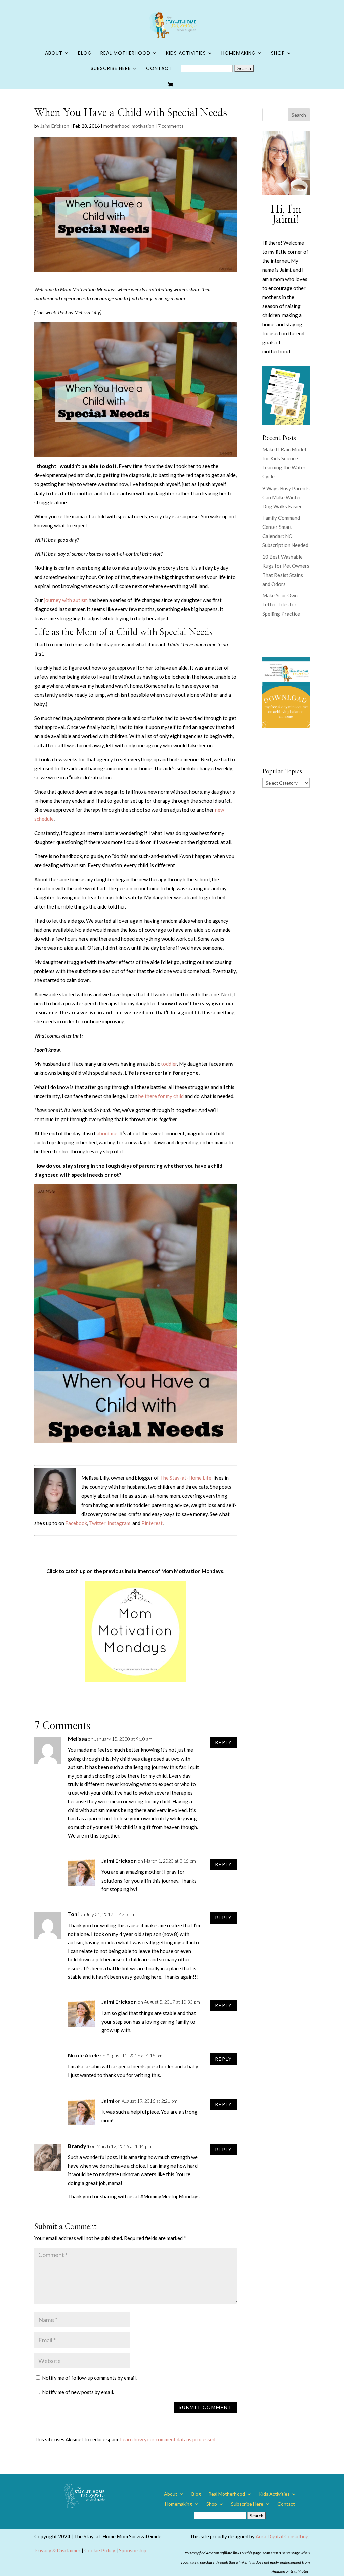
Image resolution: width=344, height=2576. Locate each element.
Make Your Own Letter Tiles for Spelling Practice (281, 604)
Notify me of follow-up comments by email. (89, 2378)
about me (107, 1133)
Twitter (97, 1523)
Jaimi (108, 2100)
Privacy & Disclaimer (57, 2550)
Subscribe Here (111, 69)
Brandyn (79, 2146)
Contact (159, 69)
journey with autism (66, 600)
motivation (143, 126)
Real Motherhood (125, 54)
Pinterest (152, 1523)
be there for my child (161, 1096)
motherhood (117, 126)
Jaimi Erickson (55, 126)
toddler (169, 1064)
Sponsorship (133, 2550)
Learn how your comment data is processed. (168, 2439)
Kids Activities (186, 54)
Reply (224, 1742)
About (54, 54)
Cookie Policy (100, 2550)
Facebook (76, 1523)
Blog (85, 54)
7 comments (171, 126)
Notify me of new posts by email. (78, 2392)
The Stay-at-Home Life (186, 1478)
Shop (278, 54)
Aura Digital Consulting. (283, 2536)
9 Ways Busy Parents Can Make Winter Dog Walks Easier (286, 497)
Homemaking (239, 54)
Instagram (119, 1523)
